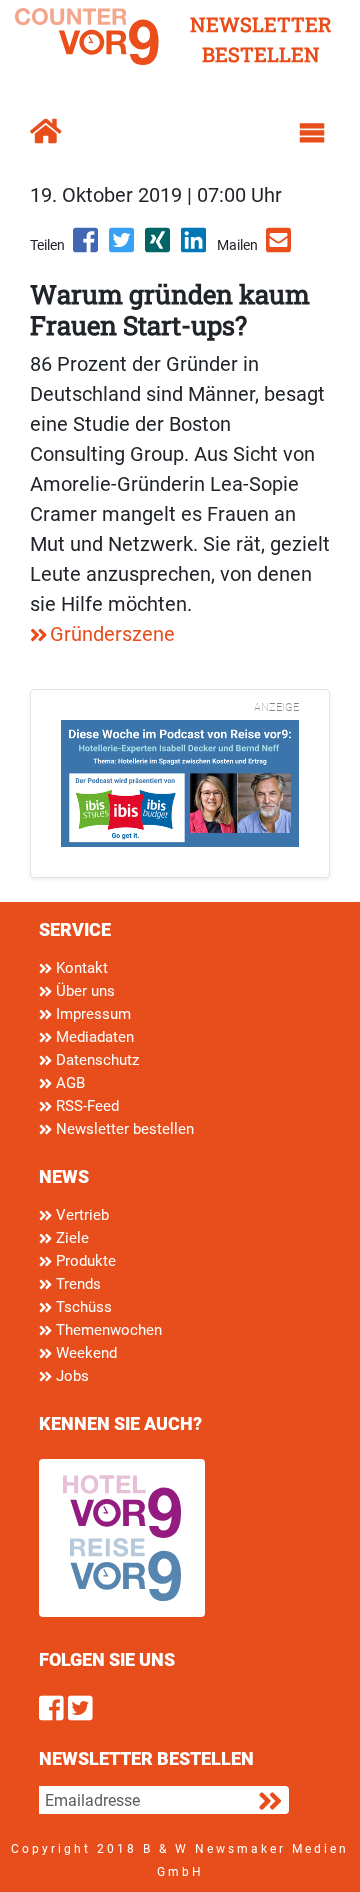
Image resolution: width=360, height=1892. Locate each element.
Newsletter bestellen (123, 1129)
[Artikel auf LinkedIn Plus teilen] (195, 247)
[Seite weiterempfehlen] (280, 247)
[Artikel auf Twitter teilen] (123, 247)
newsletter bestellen (261, 39)
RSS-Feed (85, 1106)
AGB (68, 1083)
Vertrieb (80, 1215)
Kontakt (80, 968)
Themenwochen (107, 1330)
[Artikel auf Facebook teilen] (87, 247)
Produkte (84, 1261)
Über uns (83, 991)
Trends (76, 1284)
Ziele (70, 1238)
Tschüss (82, 1307)
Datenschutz (95, 1060)
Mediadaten (93, 1037)
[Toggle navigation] (312, 133)
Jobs (70, 1376)
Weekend (84, 1353)
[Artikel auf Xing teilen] (159, 247)
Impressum (91, 1014)
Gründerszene (112, 634)
